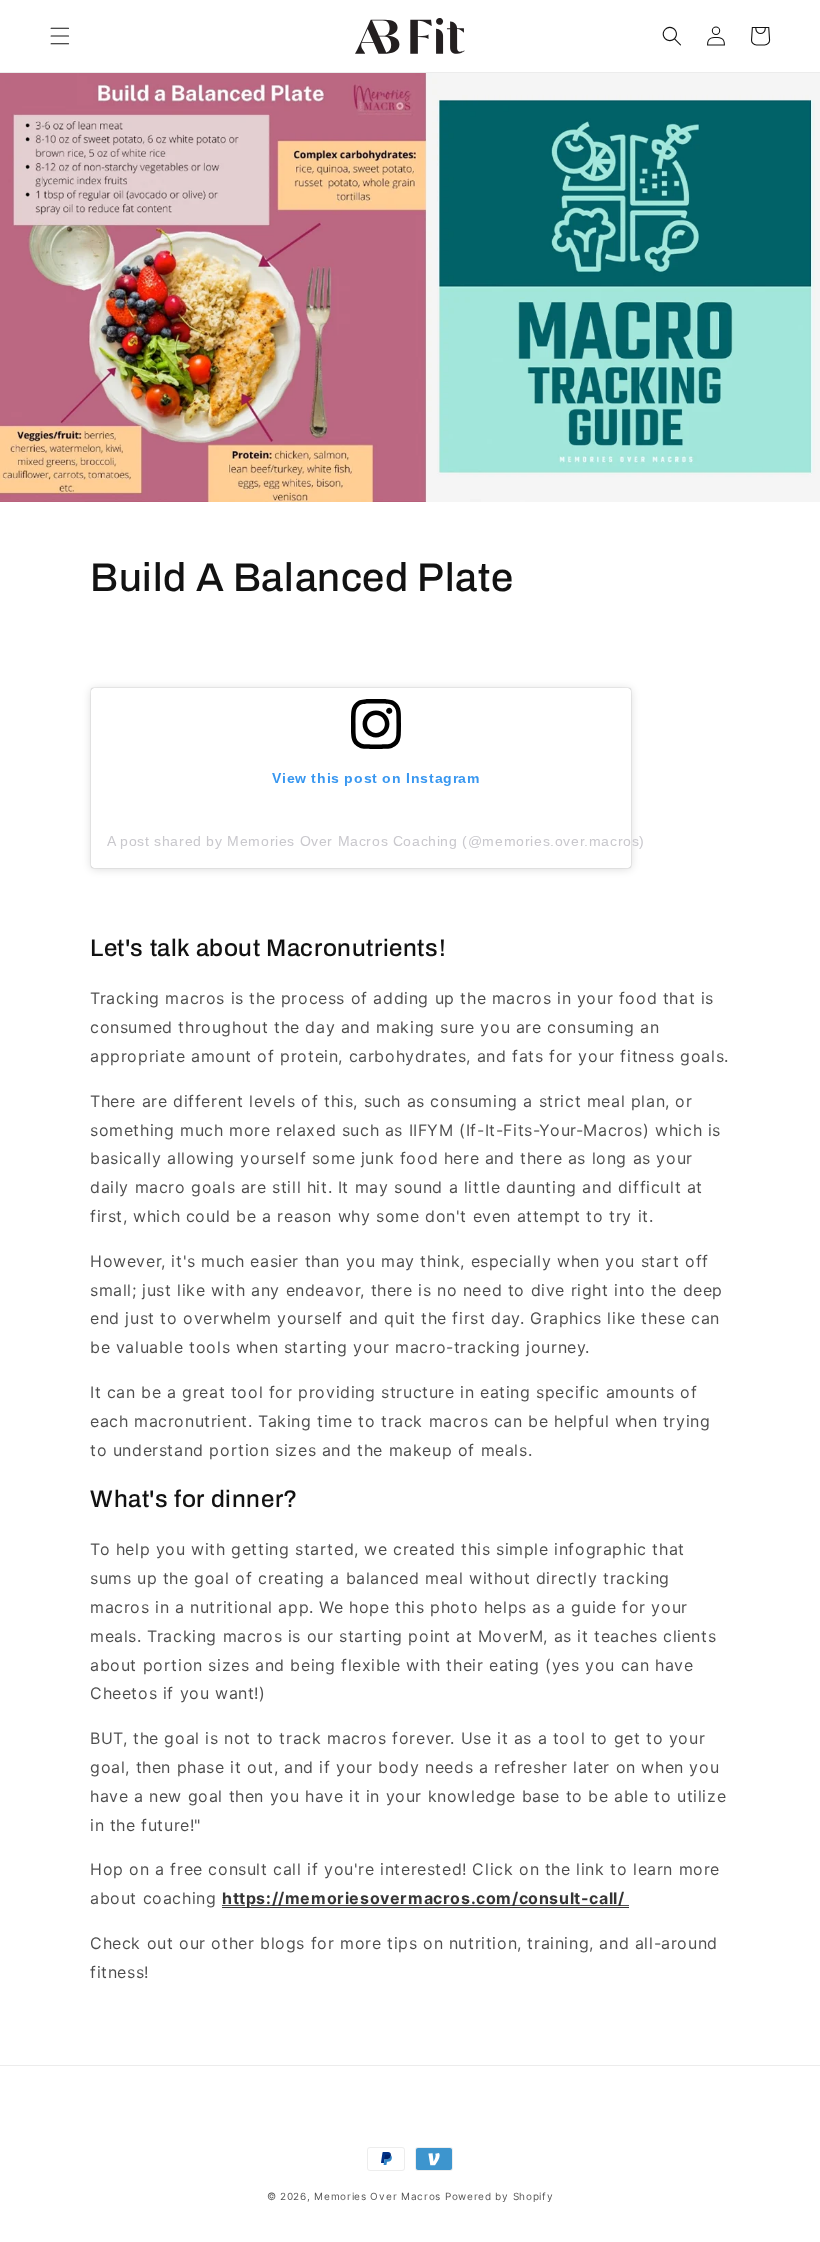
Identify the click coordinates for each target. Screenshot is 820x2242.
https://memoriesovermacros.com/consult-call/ (425, 1898)
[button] (60, 36)
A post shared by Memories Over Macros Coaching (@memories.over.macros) (376, 841)
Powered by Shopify (499, 2196)
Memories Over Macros (377, 2196)
